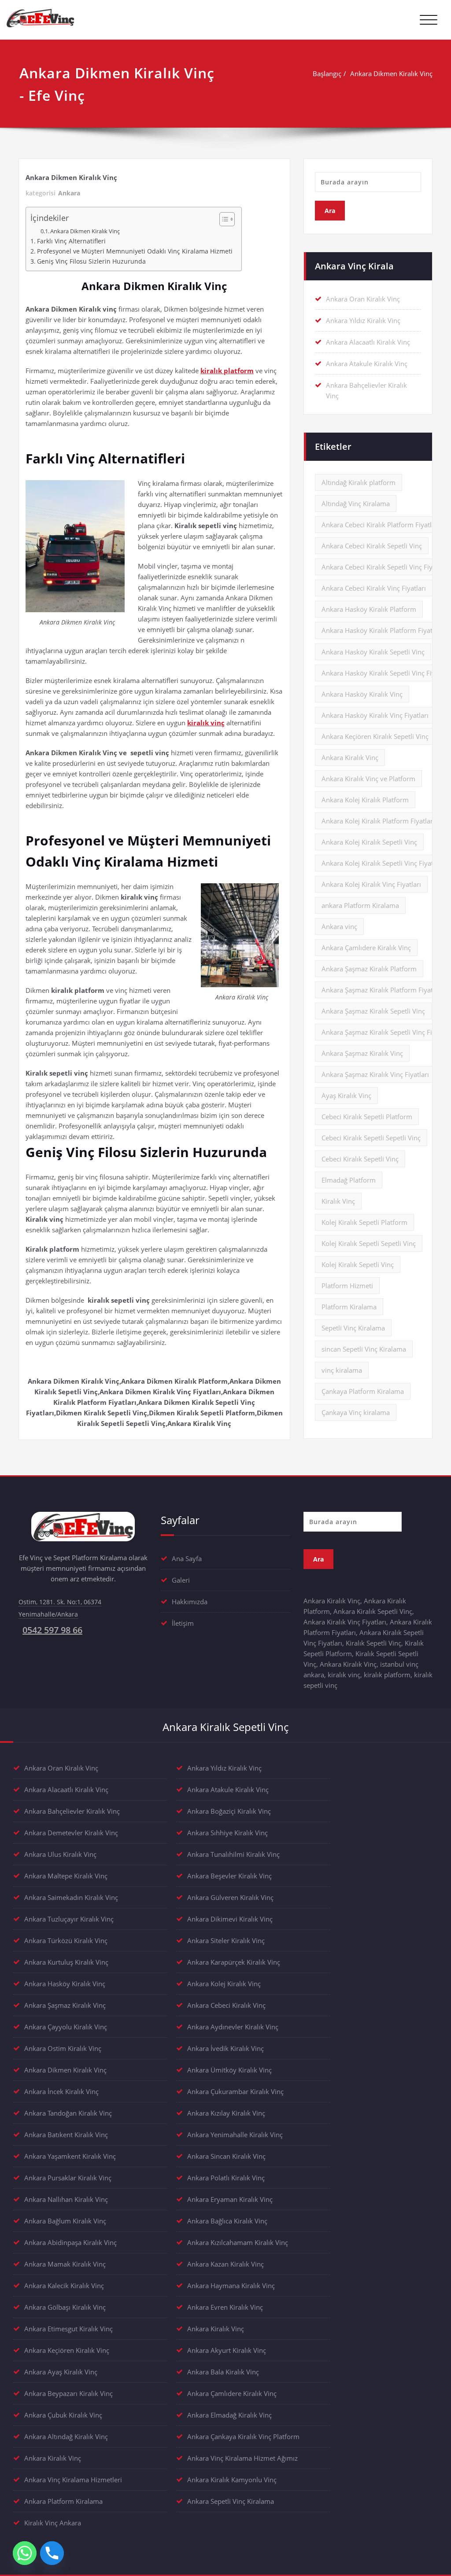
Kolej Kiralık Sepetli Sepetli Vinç (369, 1243)
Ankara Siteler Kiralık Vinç (226, 1940)
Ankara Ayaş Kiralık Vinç (61, 2372)
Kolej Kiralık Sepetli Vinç (358, 1264)
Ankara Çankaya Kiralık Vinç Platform (243, 2436)
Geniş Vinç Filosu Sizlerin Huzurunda (91, 261)
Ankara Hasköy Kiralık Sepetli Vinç (373, 652)
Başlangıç (327, 73)
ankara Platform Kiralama (360, 905)
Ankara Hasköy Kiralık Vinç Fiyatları (375, 715)
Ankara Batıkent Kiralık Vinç (66, 2135)
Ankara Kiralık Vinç (350, 757)
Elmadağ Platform (349, 1180)
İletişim (183, 1623)
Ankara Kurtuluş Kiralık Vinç (66, 1962)
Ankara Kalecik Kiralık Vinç (64, 2286)
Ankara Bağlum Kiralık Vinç (65, 2221)
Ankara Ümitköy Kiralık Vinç (229, 2070)
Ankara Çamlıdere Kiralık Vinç (366, 948)
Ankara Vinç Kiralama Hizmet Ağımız (242, 2458)
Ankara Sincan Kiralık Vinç (226, 2156)
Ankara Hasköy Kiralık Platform (369, 609)
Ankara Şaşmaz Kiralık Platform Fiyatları (382, 990)
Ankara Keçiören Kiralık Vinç (67, 2350)
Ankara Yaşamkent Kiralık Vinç (70, 2156)
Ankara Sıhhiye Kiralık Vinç (227, 1833)
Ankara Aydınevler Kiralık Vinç (233, 2027)
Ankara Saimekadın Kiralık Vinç (71, 1897)
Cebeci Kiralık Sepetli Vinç (360, 1159)
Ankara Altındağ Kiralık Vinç (66, 2436)
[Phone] (52, 2553)
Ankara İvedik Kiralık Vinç (225, 2048)
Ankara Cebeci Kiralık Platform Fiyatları (381, 525)
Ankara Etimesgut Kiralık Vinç (68, 2329)
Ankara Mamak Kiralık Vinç (65, 2264)
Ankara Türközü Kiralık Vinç (66, 1940)
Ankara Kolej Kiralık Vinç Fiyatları (371, 884)
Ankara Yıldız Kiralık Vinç (363, 320)
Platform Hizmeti (347, 1286)
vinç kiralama (342, 1370)
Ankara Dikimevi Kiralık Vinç (230, 1919)
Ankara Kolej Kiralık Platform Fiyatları (378, 821)
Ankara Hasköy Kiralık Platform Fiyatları (382, 630)
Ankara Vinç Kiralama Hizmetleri (73, 2480)
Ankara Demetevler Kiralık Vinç (71, 1833)
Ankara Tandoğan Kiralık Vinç (68, 2113)
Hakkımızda (190, 1602)
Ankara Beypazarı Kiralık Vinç (68, 2393)
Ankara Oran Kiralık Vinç (363, 299)
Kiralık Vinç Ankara (53, 2523)
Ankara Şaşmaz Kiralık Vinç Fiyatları (375, 1074)
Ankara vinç (339, 926)
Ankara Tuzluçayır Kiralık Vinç (69, 1919)
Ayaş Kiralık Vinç (346, 1095)
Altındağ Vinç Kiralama (356, 503)
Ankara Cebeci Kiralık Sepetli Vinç (372, 546)
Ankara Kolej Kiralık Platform (365, 800)
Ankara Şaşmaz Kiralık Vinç (362, 1053)
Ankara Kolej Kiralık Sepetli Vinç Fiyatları (382, 863)
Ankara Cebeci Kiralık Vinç (226, 2005)
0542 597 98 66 (52, 1630)
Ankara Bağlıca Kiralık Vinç (227, 2221)
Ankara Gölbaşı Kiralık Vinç (65, 2307)
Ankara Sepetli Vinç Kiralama (231, 2501)
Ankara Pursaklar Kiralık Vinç (68, 2178)
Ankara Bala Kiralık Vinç (223, 2372)
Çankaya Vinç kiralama (356, 1412)
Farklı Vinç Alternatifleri (71, 241)
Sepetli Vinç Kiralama (353, 1328)
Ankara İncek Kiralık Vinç (61, 2091)
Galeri (181, 1580)
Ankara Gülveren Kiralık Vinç (230, 1897)
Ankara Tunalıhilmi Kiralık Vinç (233, 1854)
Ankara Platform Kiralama (63, 2501)
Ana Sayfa (187, 1558)
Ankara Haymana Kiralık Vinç (231, 2286)
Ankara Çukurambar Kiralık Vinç (235, 2091)
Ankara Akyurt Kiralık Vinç (227, 2350)
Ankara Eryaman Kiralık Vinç (230, 2199)
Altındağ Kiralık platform (359, 482)
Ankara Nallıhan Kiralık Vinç (66, 2199)
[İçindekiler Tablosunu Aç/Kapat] (223, 219)
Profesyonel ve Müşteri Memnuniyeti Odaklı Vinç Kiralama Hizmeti (135, 251)
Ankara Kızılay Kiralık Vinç (226, 2113)
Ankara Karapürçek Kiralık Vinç (234, 1962)
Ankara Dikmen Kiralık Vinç (391, 73)
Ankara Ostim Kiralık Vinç (63, 2048)
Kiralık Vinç (338, 1201)
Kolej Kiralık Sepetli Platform (364, 1222)
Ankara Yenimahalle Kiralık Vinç (235, 2135)
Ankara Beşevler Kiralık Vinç (229, 1876)
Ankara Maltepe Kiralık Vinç (66, 1876)
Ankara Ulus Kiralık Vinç (60, 1854)
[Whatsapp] (25, 2553)
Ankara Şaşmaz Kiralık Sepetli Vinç (373, 1011)
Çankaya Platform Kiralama (363, 1391)
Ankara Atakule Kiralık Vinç (367, 364)
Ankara (69, 193)
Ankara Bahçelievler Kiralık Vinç (72, 1811)
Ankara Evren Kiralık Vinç (225, 2307)
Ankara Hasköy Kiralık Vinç (362, 694)
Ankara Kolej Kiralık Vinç (224, 1984)
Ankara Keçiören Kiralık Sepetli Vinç (375, 736)
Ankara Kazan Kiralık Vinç (225, 2264)
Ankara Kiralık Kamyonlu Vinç (232, 2480)
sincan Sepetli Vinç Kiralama (364, 1349)
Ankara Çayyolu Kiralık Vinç (66, 2027)
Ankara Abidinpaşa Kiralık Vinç (70, 2242)
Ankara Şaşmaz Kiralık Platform (369, 969)
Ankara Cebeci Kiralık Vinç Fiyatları (374, 588)
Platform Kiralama (349, 1307)
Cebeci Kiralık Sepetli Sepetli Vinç (371, 1138)
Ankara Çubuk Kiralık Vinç (63, 2415)
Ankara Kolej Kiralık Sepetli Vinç (369, 842)
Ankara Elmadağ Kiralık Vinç (229, 2415)
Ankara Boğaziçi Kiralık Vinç (229, 1811)
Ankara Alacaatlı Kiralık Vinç (368, 342)
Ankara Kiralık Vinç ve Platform (368, 779)
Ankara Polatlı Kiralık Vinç (226, 2178)
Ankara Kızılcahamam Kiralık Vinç (238, 2242)
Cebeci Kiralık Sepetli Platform (367, 1117)
